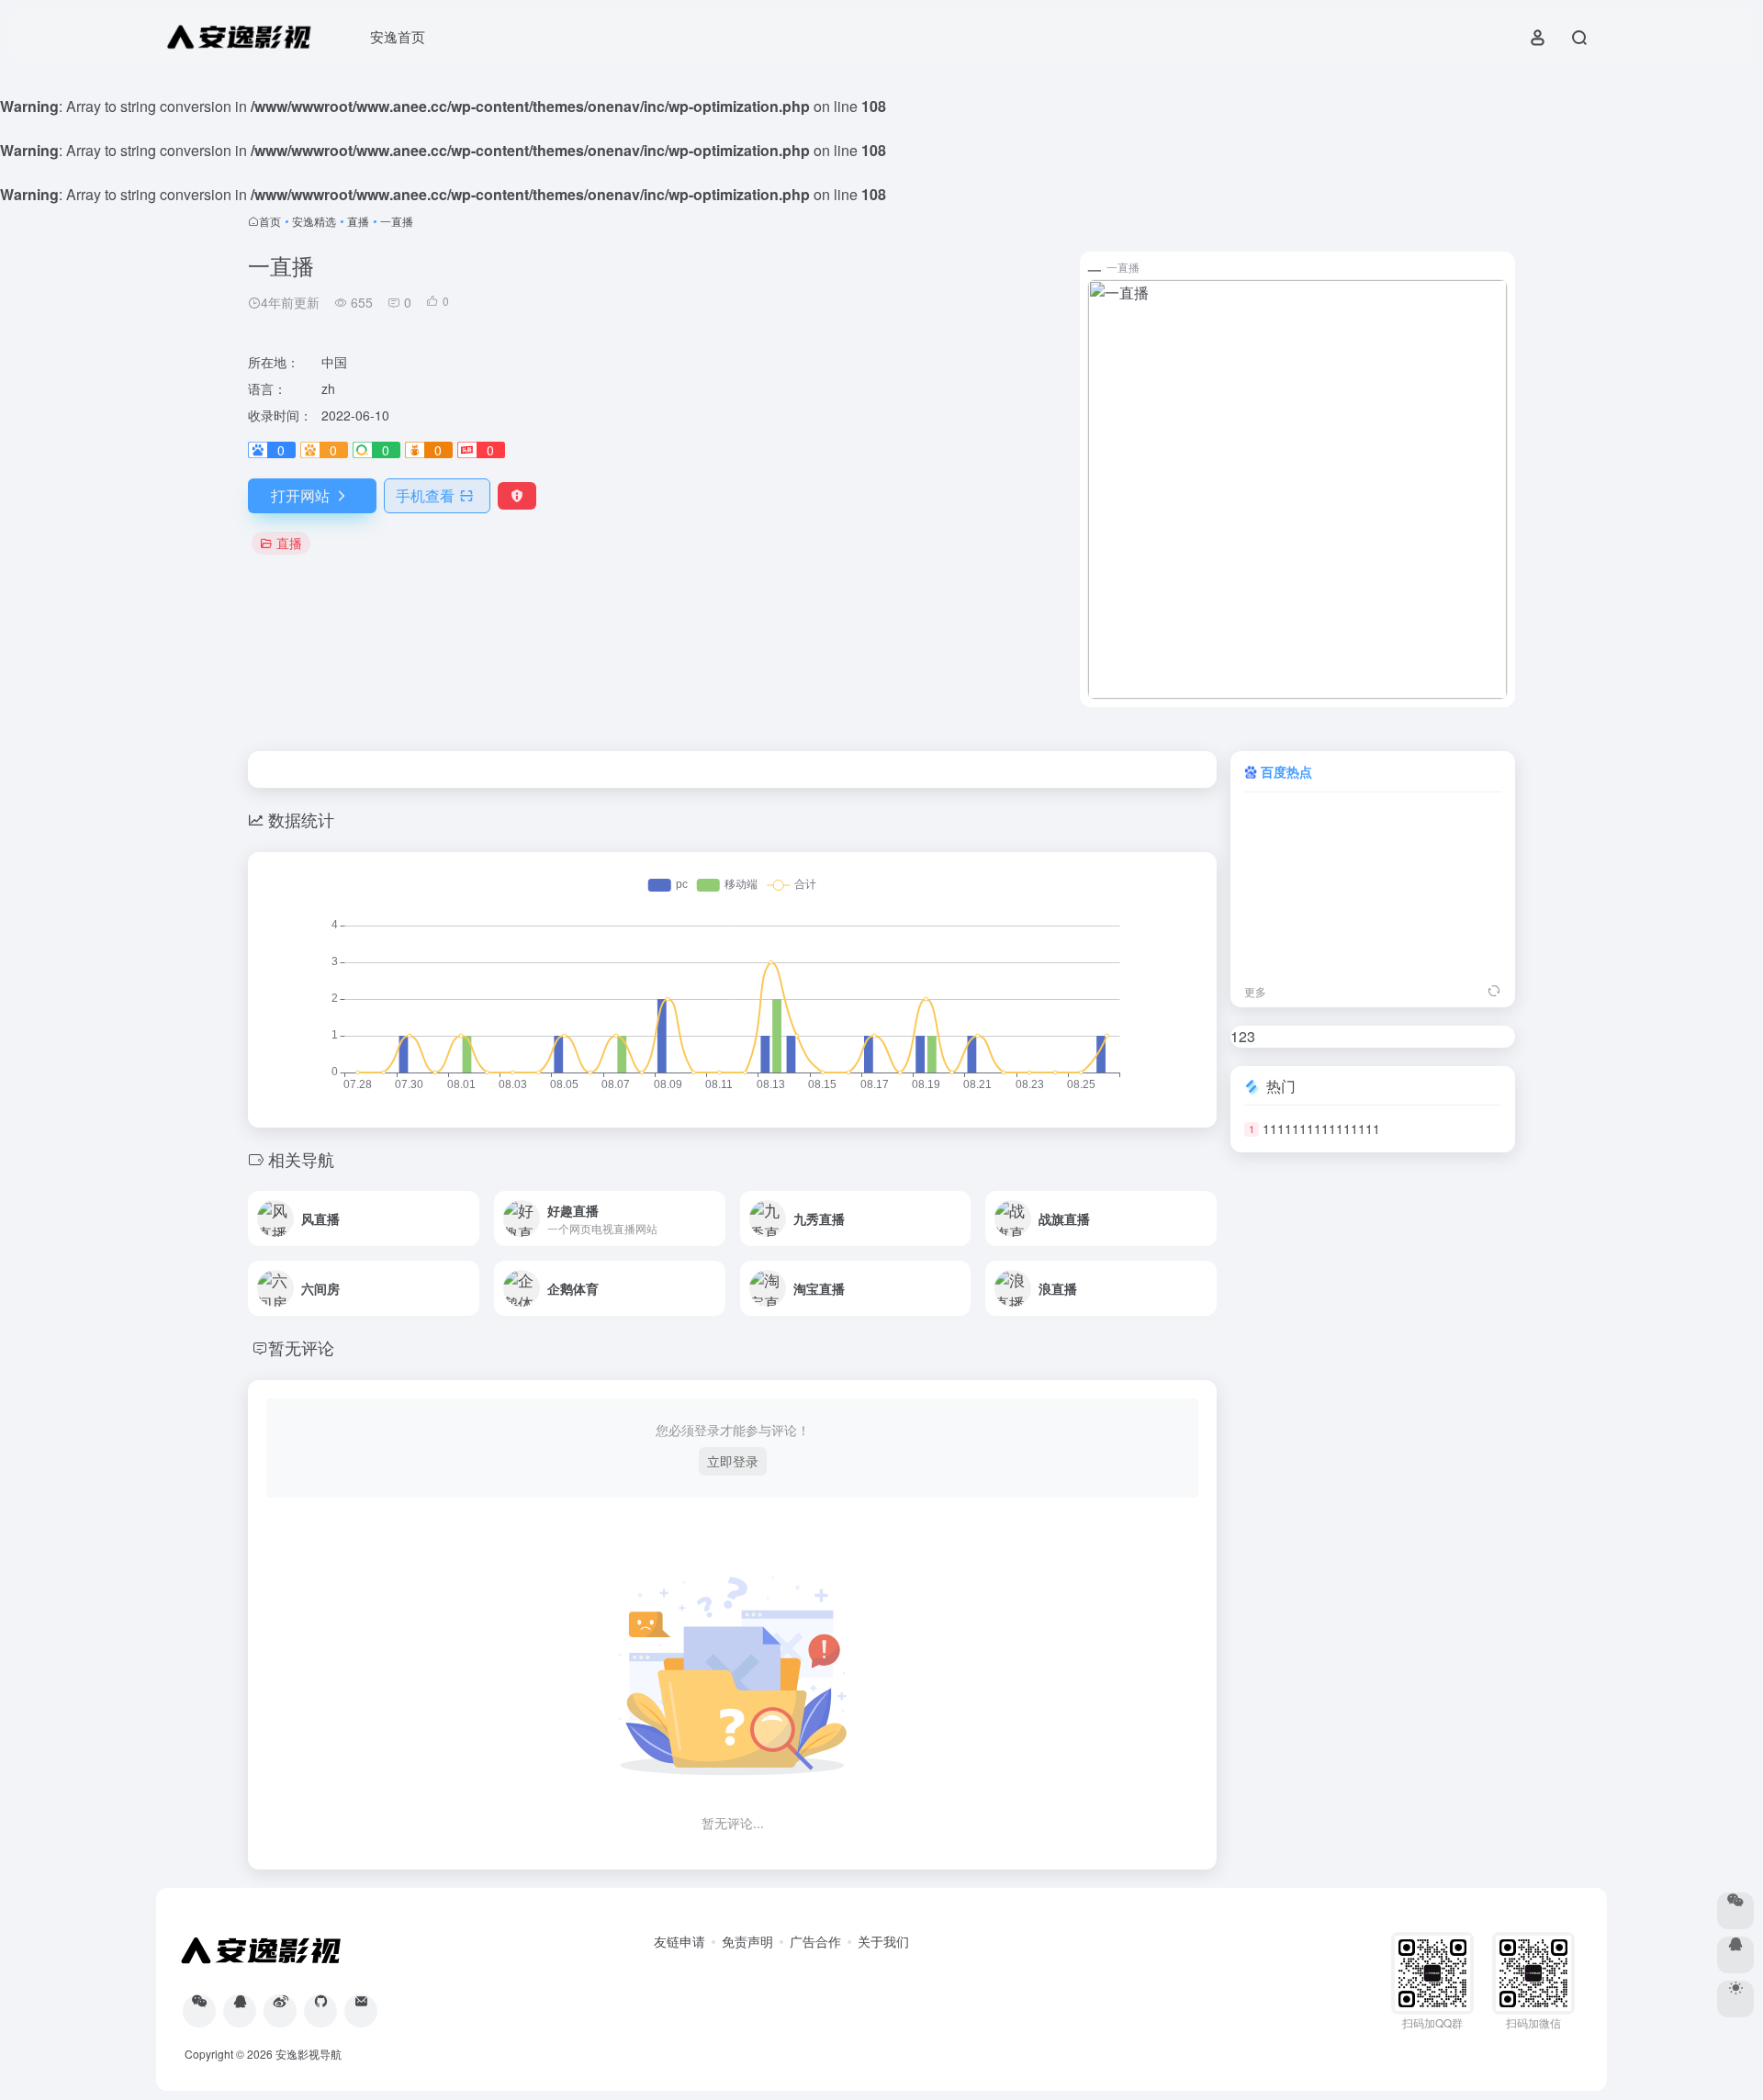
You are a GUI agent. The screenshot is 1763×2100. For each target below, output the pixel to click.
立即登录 (733, 1461)
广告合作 (815, 1941)
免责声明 (747, 1941)
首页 (270, 221)
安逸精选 (314, 221)
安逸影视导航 (309, 2054)
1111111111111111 (1321, 1129)
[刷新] (1494, 992)
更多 (1255, 991)
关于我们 (883, 1941)
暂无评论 (301, 1347)
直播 (358, 221)
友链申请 (679, 1941)
